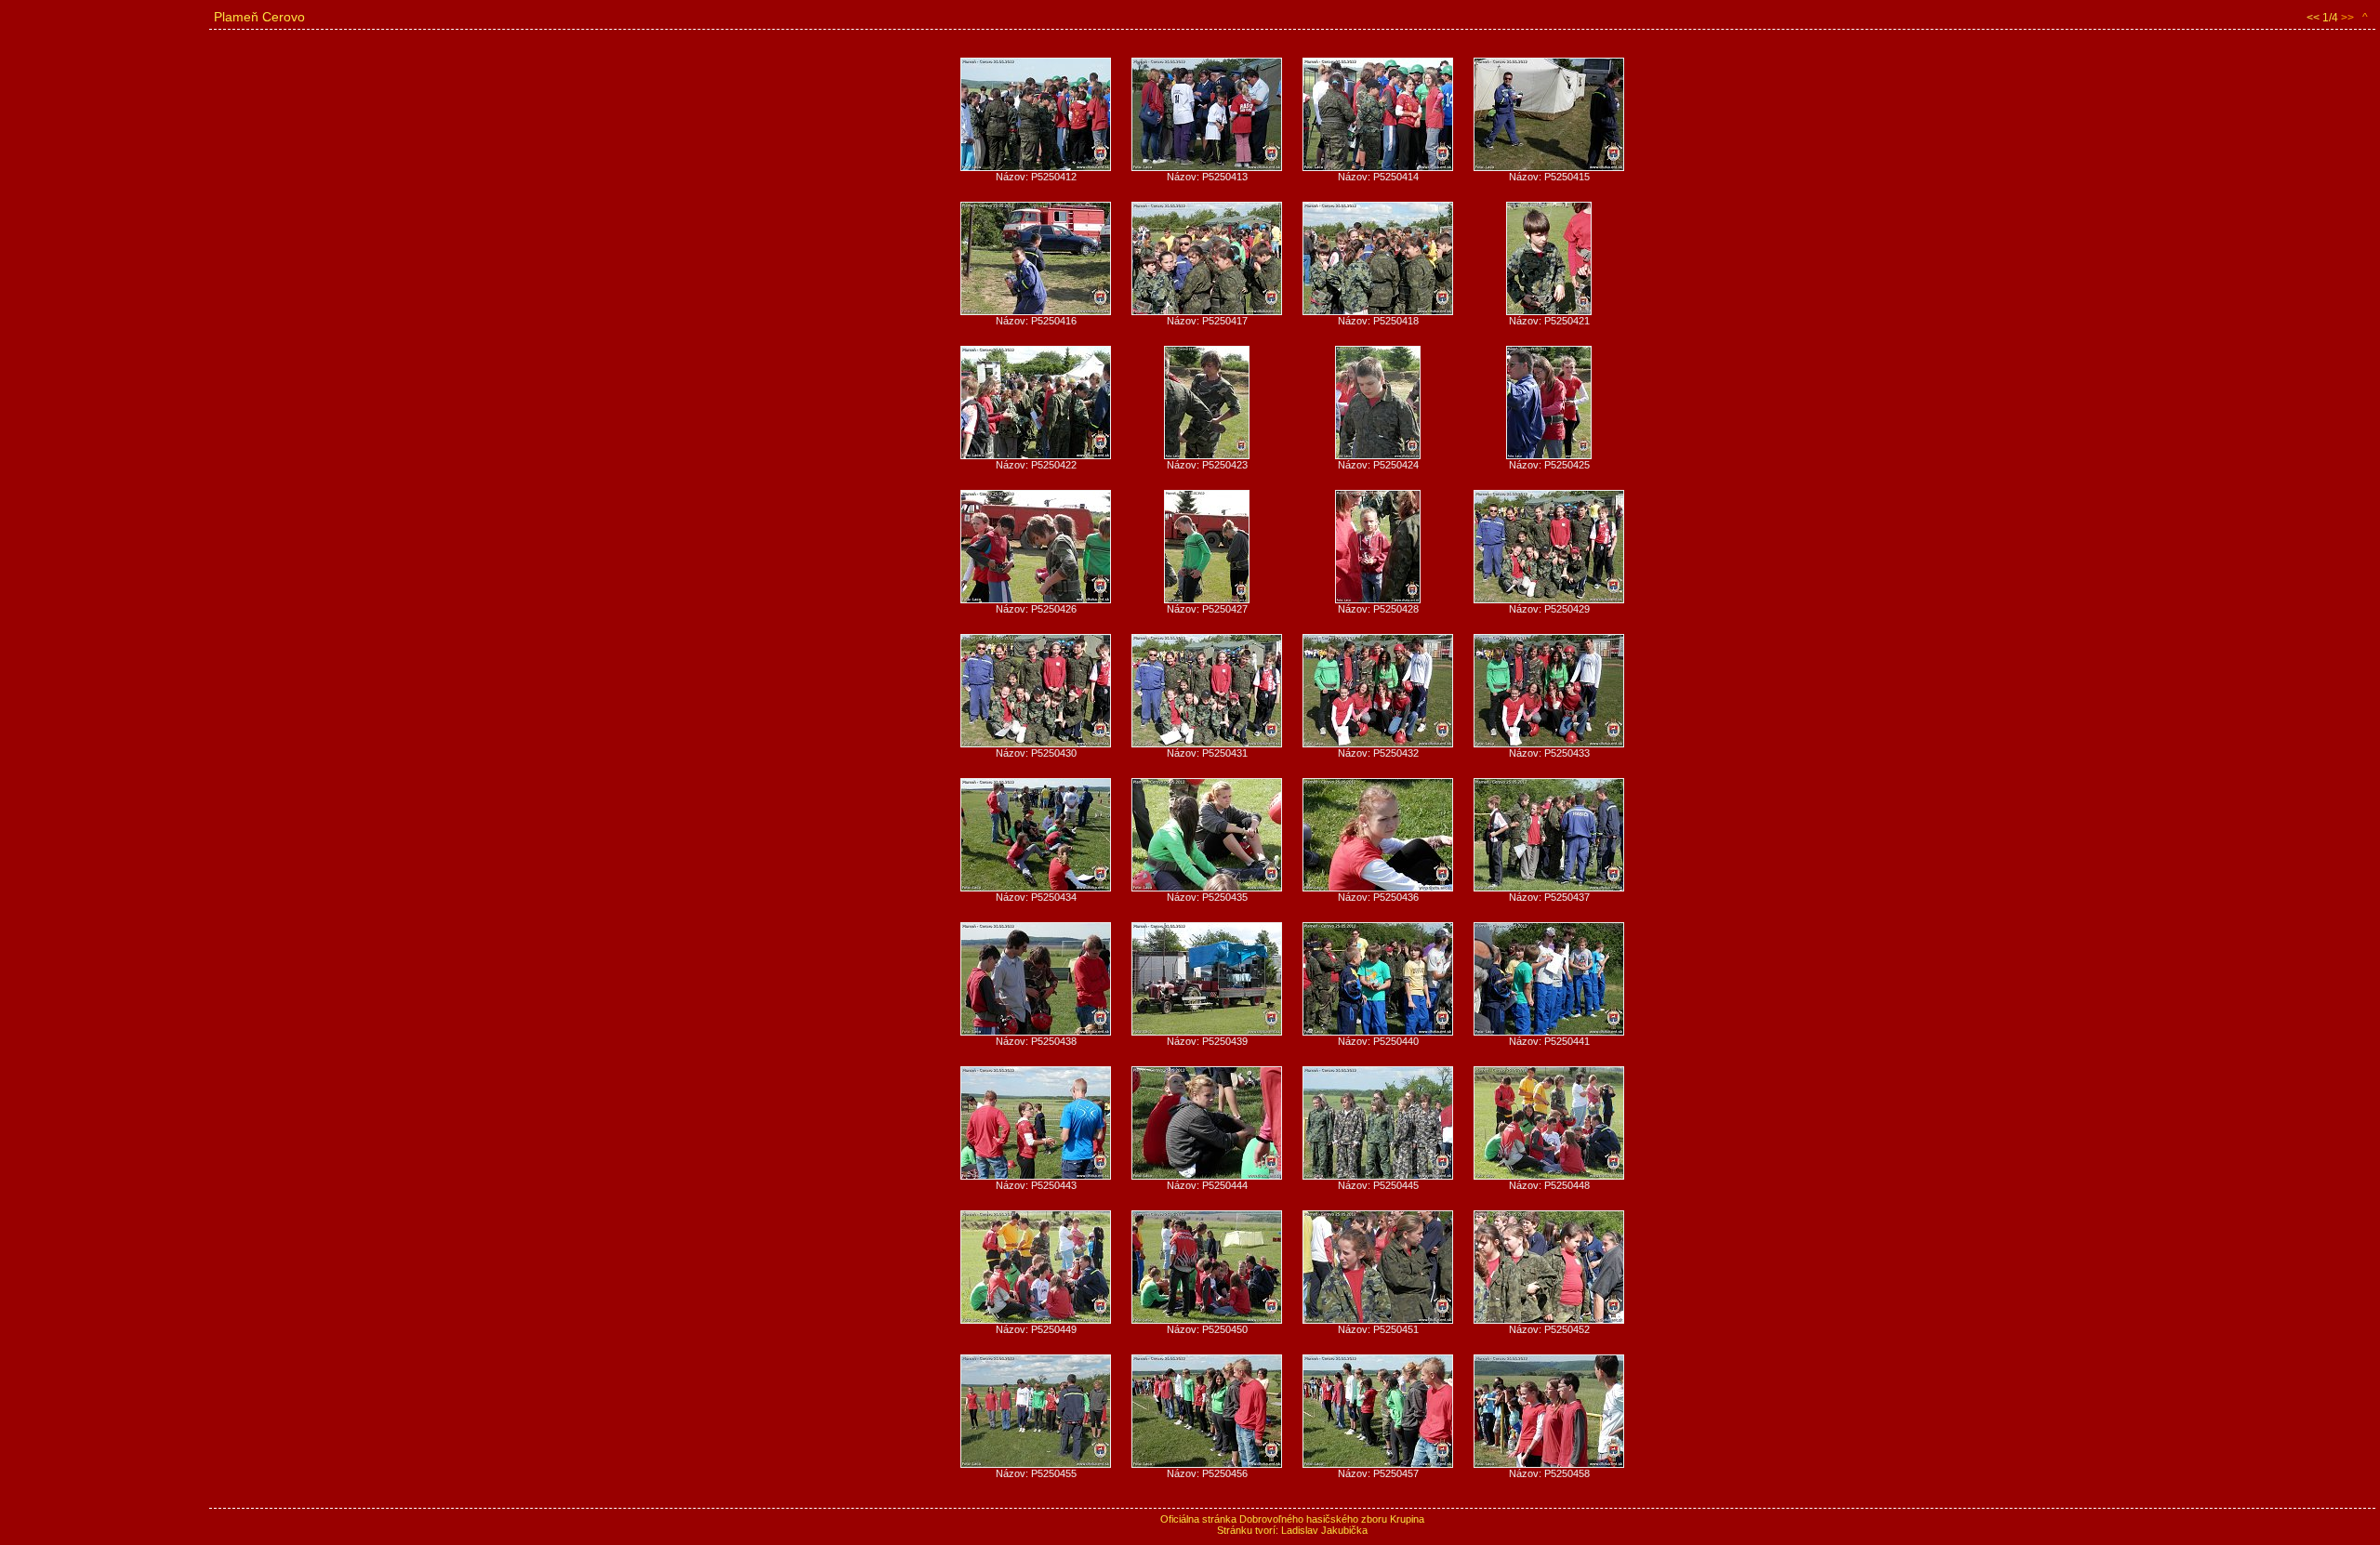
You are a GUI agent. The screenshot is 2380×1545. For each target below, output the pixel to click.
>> (2347, 18)
